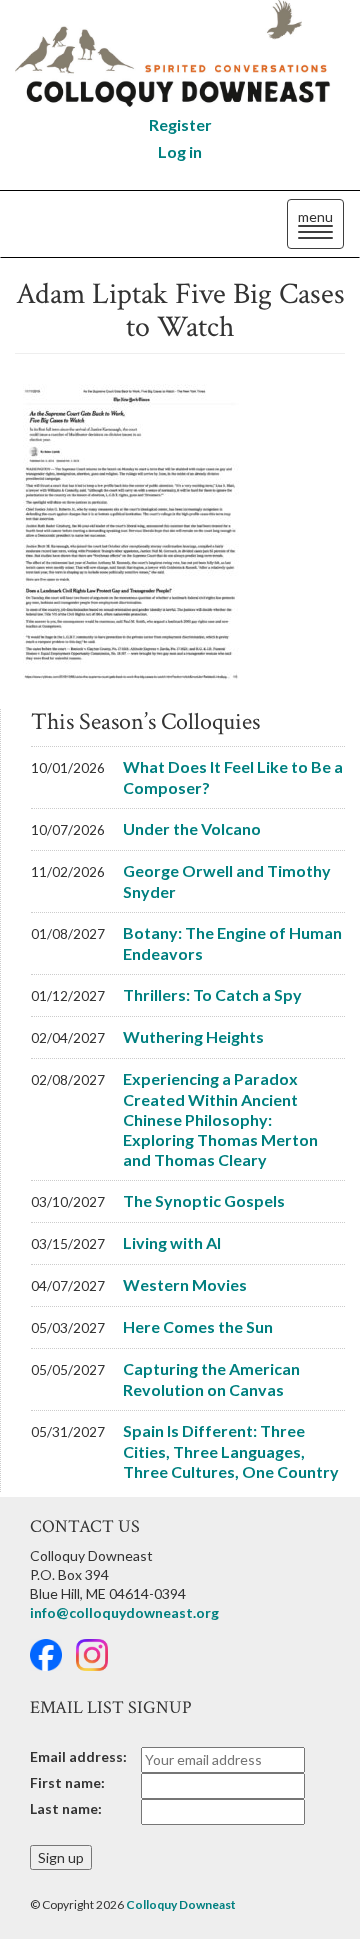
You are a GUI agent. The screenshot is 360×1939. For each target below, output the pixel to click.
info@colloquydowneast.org (124, 1612)
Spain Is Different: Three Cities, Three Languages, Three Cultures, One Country (231, 1451)
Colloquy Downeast (181, 1904)
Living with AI (172, 1242)
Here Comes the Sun (198, 1326)
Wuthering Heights (193, 1036)
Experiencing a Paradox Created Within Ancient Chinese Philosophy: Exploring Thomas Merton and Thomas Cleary (220, 1119)
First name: (67, 1782)
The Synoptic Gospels (204, 1200)
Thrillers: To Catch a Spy (212, 994)
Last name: (66, 1808)
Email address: (78, 1756)
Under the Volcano (192, 828)
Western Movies (185, 1284)
